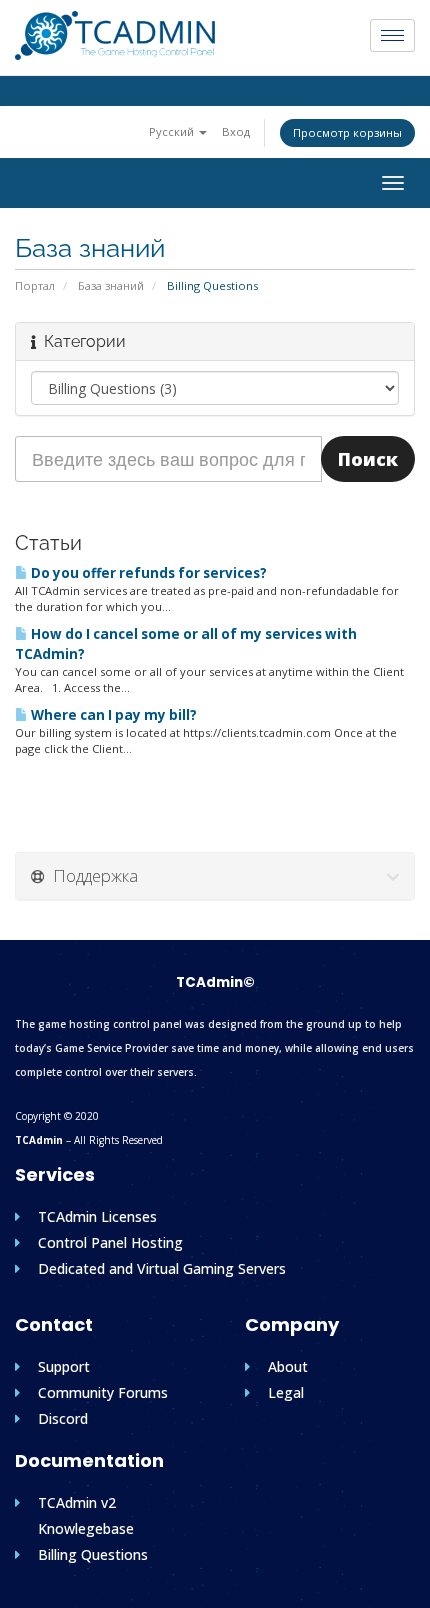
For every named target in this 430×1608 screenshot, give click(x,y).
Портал (35, 285)
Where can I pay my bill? (112, 715)
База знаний (111, 285)
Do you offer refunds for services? (147, 573)
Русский (173, 131)
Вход (236, 131)
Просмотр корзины (347, 132)
